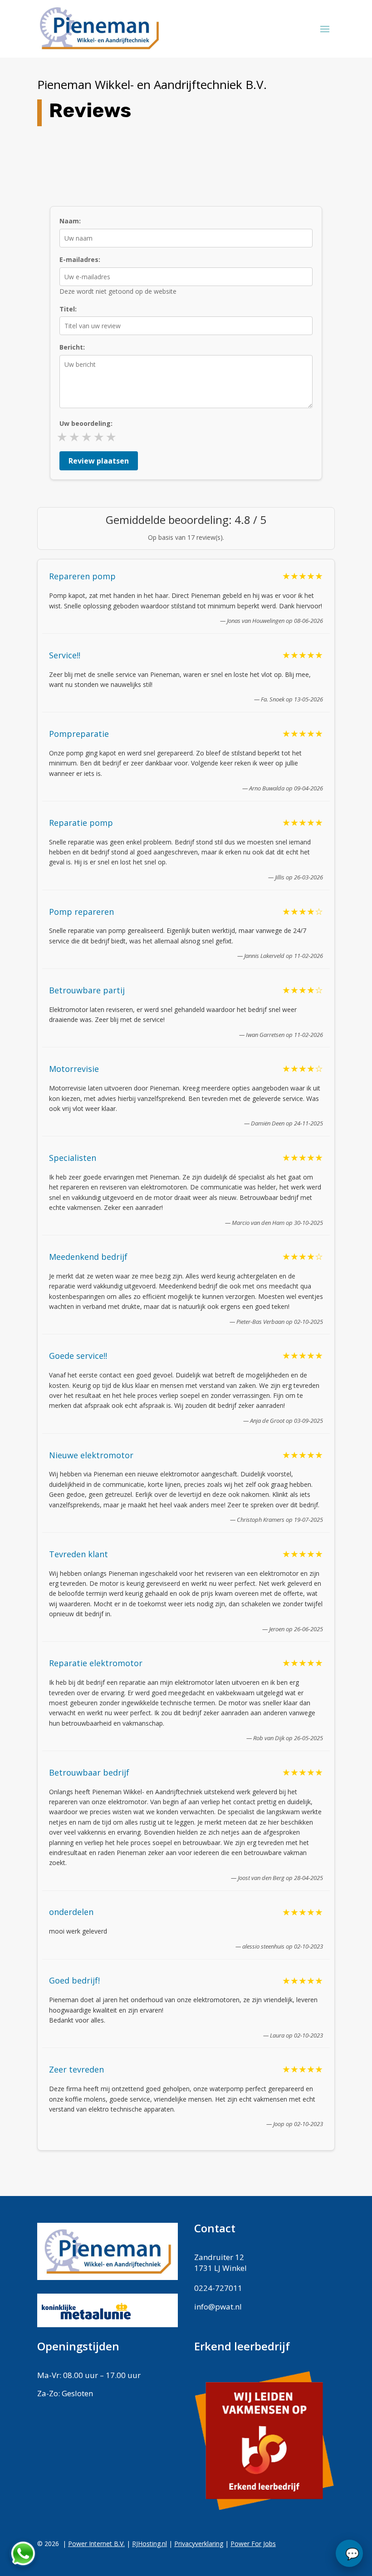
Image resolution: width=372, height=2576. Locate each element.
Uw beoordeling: (86, 423)
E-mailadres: (80, 259)
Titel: (68, 309)
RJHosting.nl (149, 2544)
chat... (349, 2553)
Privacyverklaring (199, 2544)
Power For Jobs (253, 2544)
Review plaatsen (99, 461)
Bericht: (72, 347)
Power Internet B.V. (96, 2544)
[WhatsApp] (23, 2553)
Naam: (70, 221)
